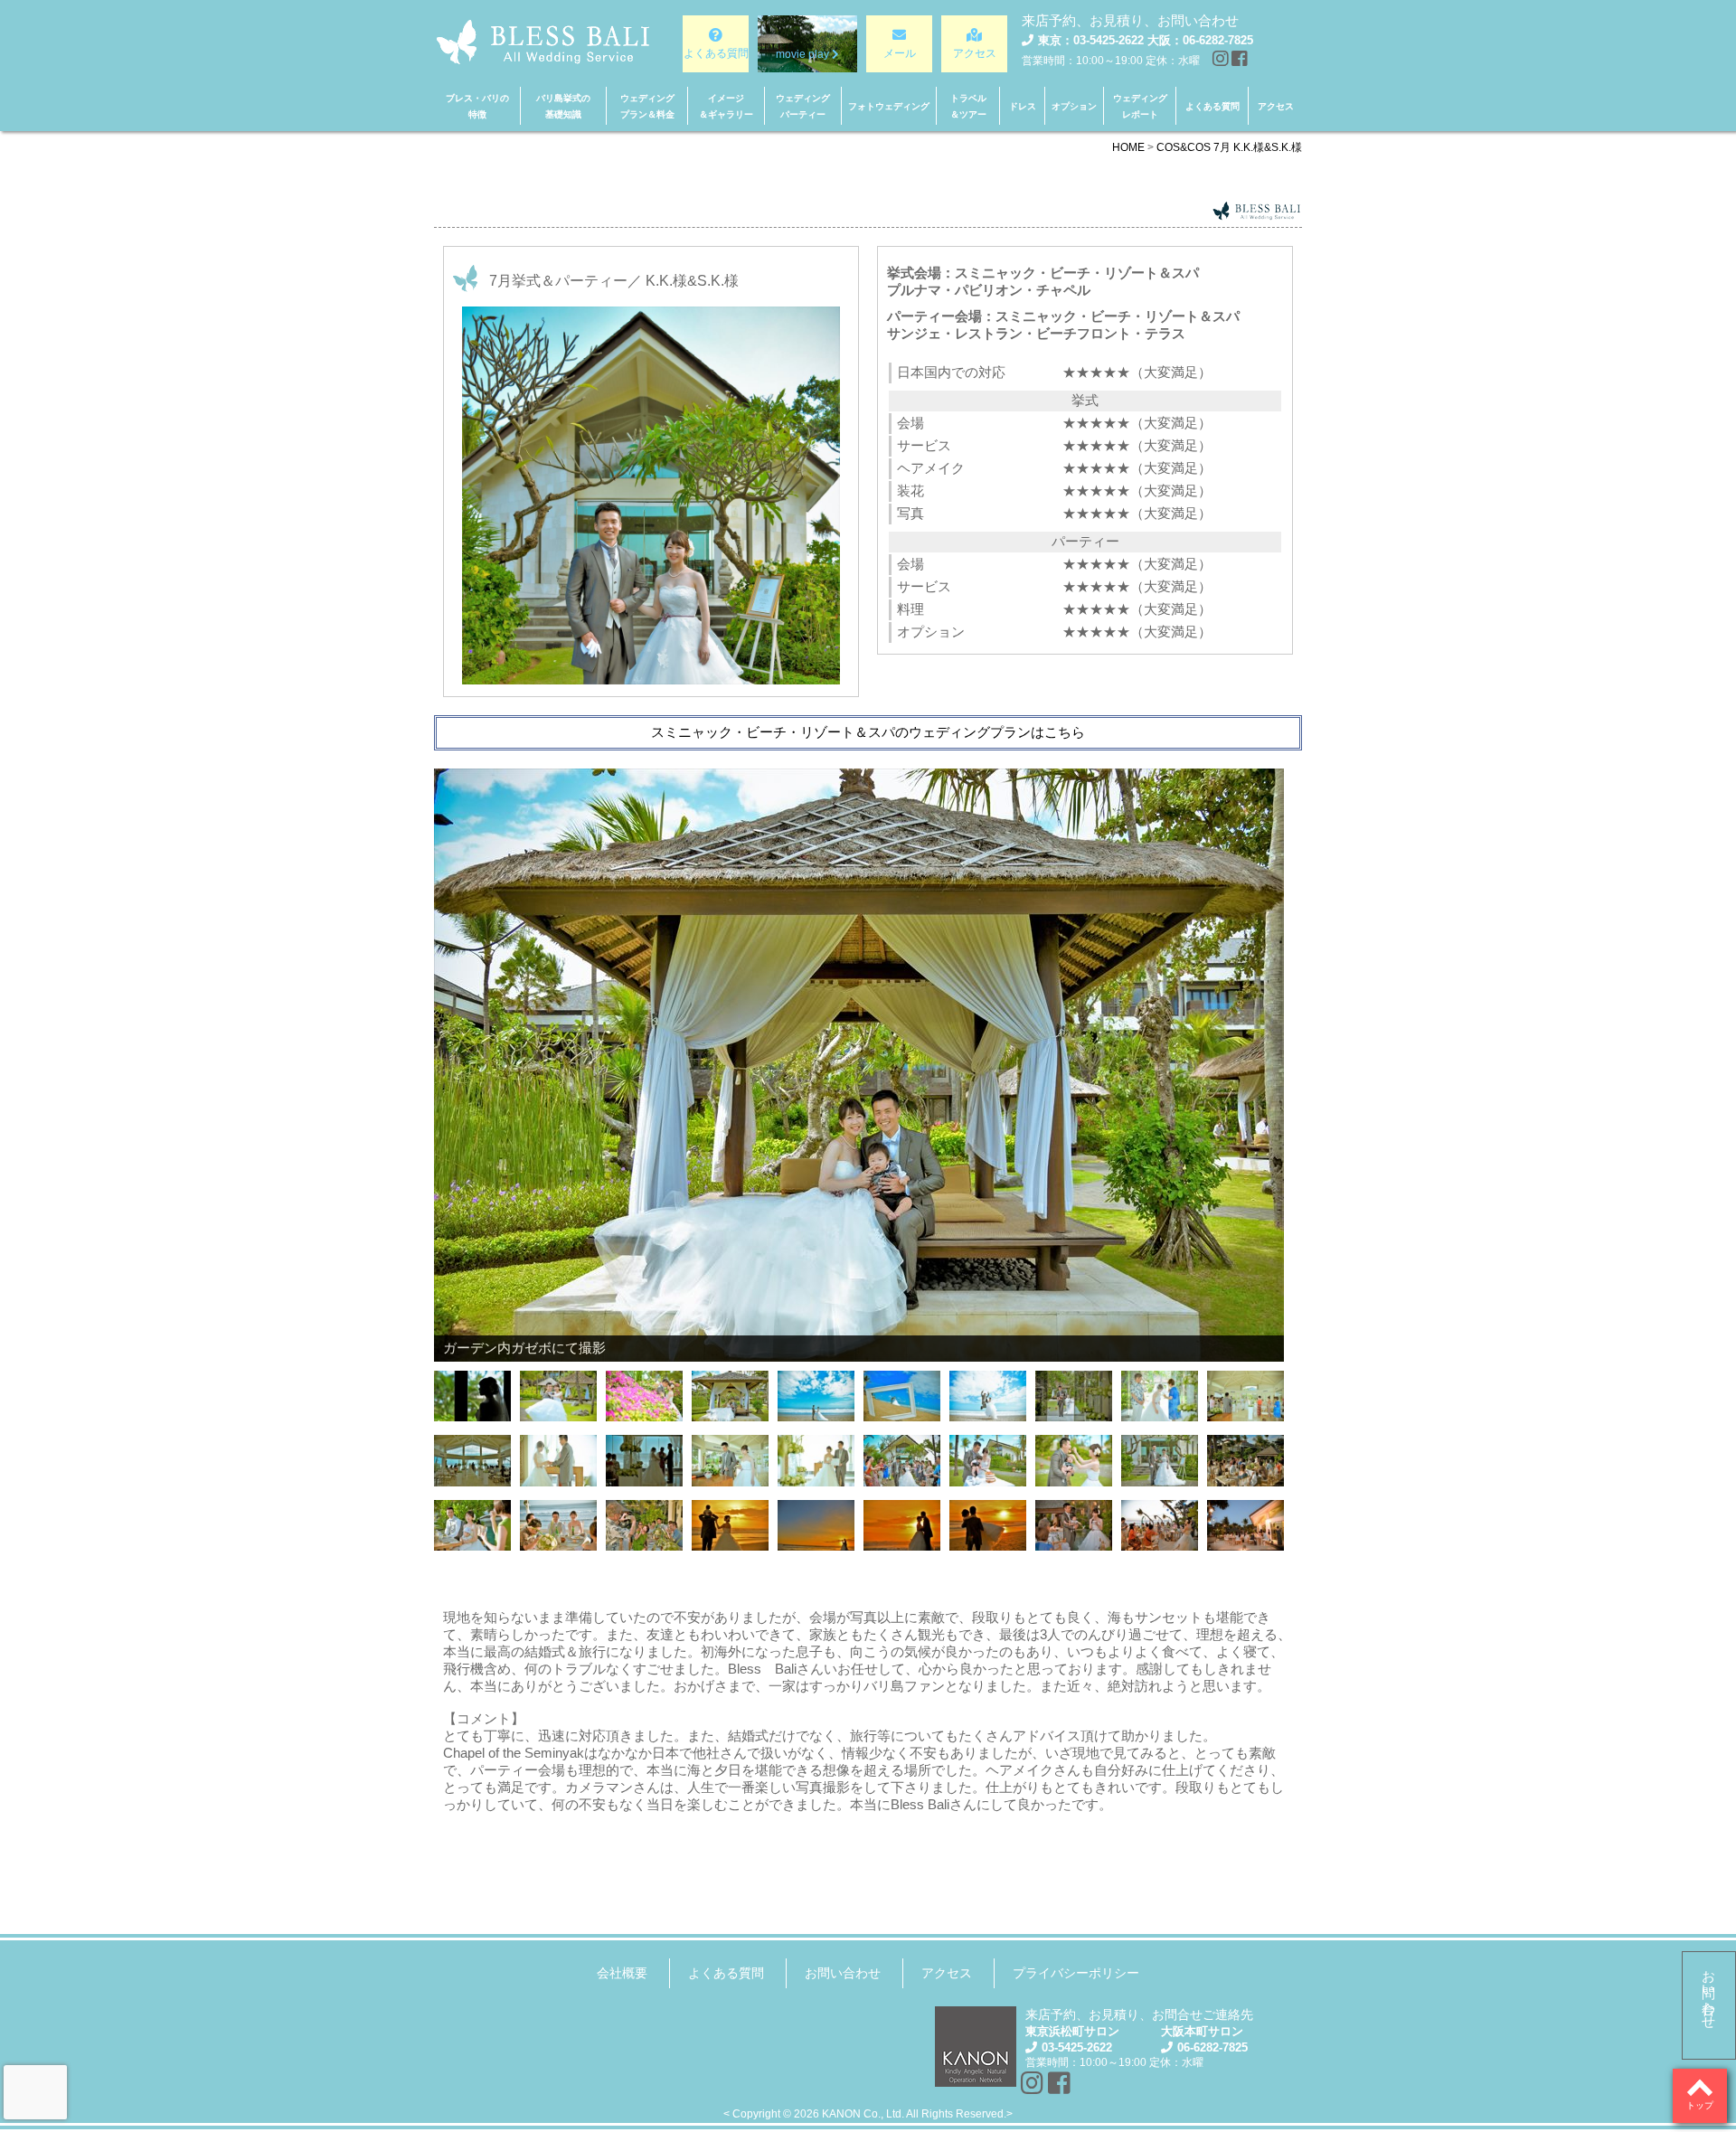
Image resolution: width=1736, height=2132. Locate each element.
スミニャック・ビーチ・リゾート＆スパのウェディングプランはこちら (868, 732)
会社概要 (622, 1973)
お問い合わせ (1709, 1992)
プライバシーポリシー (1076, 1973)
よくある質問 (726, 1973)
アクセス (947, 1973)
